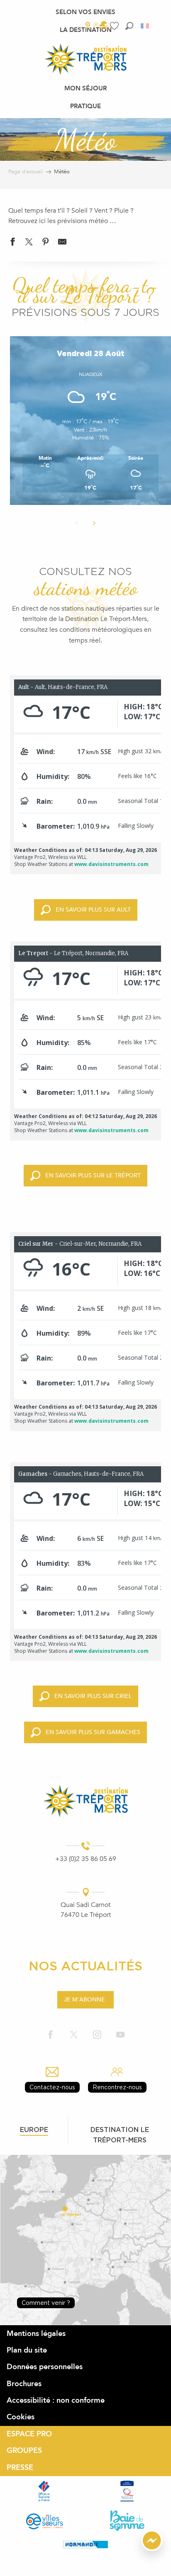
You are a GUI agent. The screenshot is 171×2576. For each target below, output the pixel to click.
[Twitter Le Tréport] (74, 2035)
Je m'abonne (84, 2000)
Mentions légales (36, 2334)
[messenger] (152, 2549)
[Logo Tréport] (85, 1801)
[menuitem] (85, 12)
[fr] (145, 26)
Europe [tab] (34, 2130)
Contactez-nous (52, 2087)
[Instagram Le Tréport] (97, 2035)
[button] (129, 26)
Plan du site (27, 2350)
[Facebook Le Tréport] (51, 2035)
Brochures (24, 2384)
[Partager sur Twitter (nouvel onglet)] (29, 244)
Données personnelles (45, 2367)
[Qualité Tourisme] (127, 2491)
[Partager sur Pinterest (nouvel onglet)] (46, 244)
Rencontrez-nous (117, 2087)
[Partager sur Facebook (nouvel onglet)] (12, 244)
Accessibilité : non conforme (56, 2400)
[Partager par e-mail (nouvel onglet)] (62, 244)
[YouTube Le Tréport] (120, 2035)
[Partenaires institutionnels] (44, 2491)
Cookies (21, 2417)
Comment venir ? (46, 2303)
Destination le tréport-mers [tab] (120, 2135)
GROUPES (24, 2451)
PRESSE (20, 2468)
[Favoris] (115, 26)
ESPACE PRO (29, 2434)
